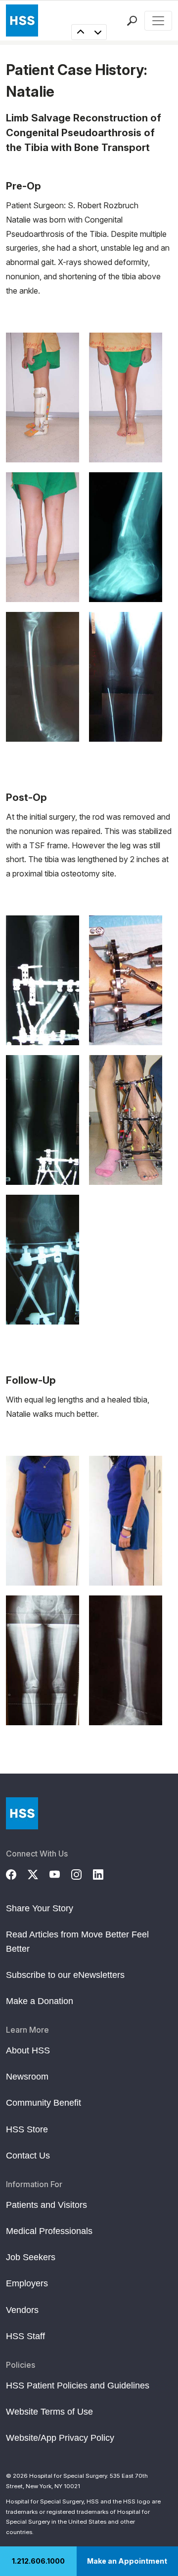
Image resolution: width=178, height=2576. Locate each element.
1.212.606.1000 (38, 2561)
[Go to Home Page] (22, 1813)
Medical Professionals (49, 2231)
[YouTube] (60, 1873)
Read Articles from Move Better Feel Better (77, 1941)
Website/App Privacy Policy (60, 2438)
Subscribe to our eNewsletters (65, 1975)
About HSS (28, 2050)
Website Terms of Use (49, 2412)
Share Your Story (40, 1908)
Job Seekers (31, 2257)
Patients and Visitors (46, 2205)
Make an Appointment (127, 2561)
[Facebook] (17, 1873)
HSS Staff (25, 2336)
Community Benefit (44, 2103)
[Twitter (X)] (39, 1873)
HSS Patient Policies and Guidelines (78, 2386)
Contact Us (28, 2156)
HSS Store (27, 2129)
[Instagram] (82, 1873)
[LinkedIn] (104, 1873)
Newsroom (27, 2077)
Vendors (22, 2310)
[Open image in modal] (43, 398)
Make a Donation (40, 2001)
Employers (27, 2283)
